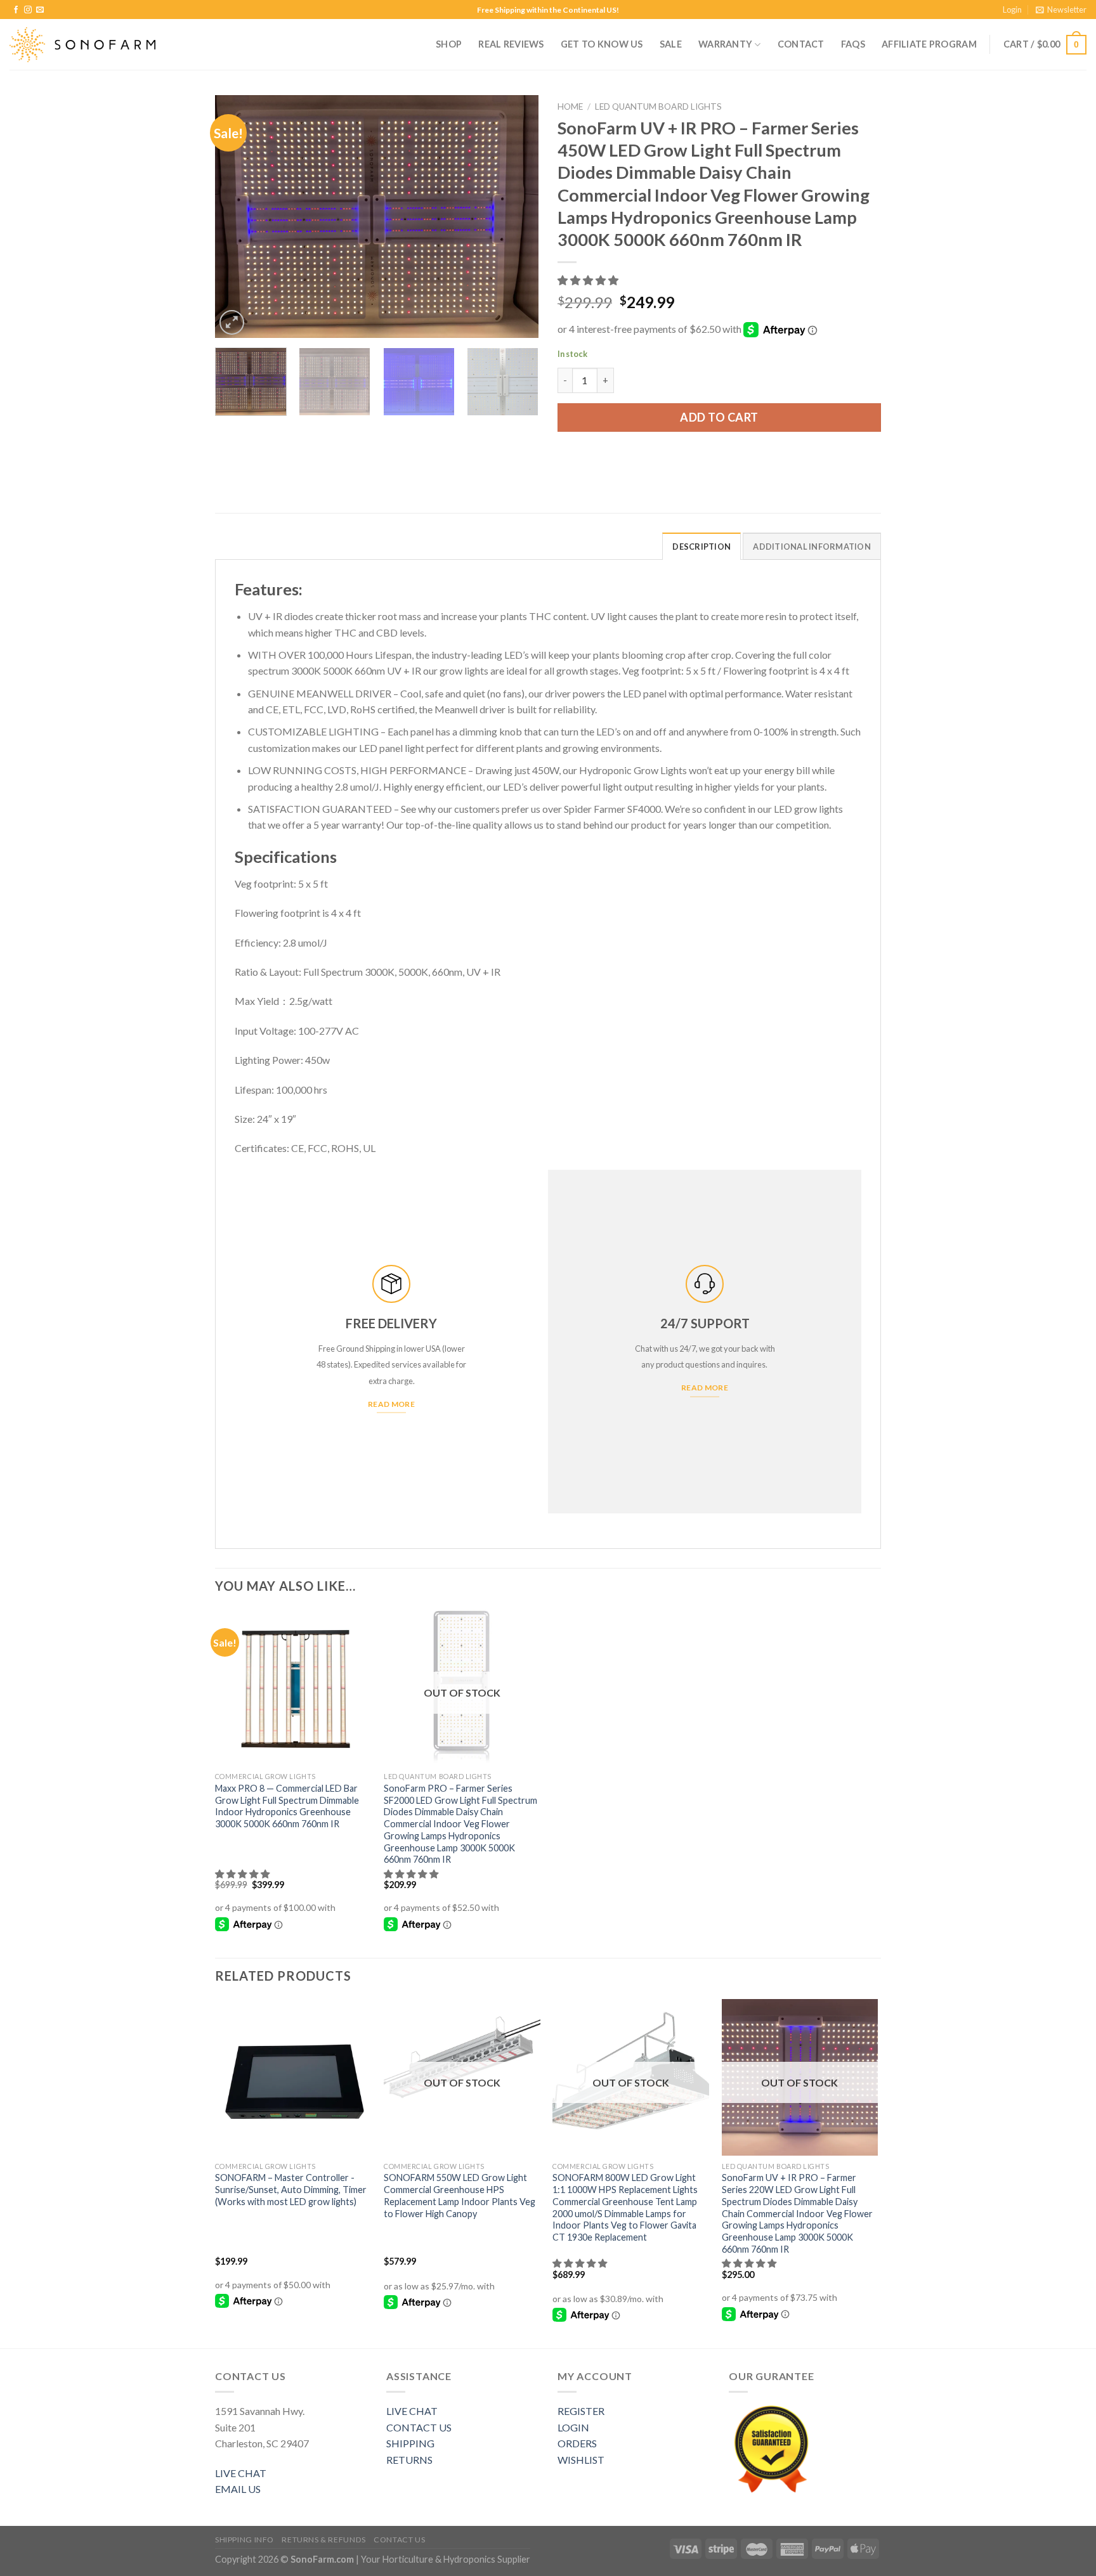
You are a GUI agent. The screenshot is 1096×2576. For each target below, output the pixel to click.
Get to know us (602, 44)
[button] (589, 280)
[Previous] (237, 217)
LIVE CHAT (241, 2473)
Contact (801, 44)
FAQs (853, 44)
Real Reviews (511, 44)
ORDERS (577, 2443)
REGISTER (581, 2411)
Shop (449, 44)
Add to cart (719, 417)
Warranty (725, 44)
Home (570, 107)
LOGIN (573, 2427)
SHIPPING (410, 2443)
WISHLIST (581, 2460)
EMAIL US (238, 2489)
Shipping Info (245, 2540)
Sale (671, 44)
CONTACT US (419, 2427)
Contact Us (399, 2540)
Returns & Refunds (323, 2540)
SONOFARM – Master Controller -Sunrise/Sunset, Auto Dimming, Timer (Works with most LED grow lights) (291, 2189)
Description (701, 547)
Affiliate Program (929, 44)
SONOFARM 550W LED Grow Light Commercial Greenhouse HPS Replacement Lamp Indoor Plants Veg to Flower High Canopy (460, 2195)
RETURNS (409, 2460)
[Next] (516, 217)
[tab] (701, 546)
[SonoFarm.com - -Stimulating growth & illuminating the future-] (82, 45)
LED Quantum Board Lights (658, 107)
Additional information (812, 547)
